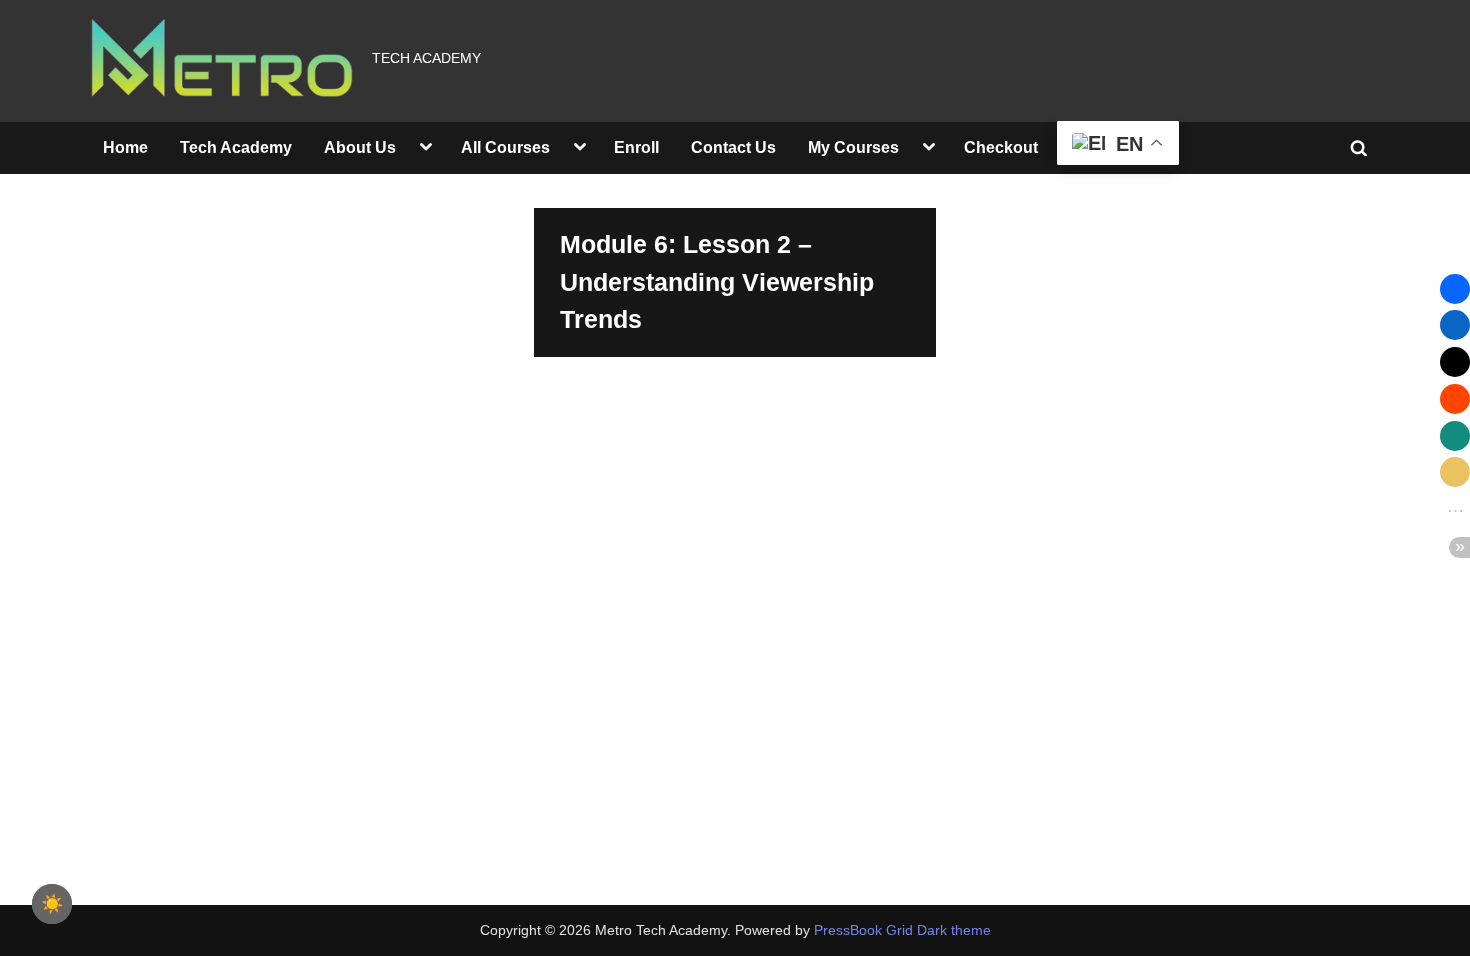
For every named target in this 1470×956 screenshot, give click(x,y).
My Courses (853, 147)
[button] (1455, 289)
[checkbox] (52, 904)
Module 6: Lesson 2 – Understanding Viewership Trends (717, 281)
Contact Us (733, 147)
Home (125, 147)
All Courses (505, 147)
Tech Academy (236, 147)
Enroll (636, 147)
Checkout (1001, 147)
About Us (360, 147)
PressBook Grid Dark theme (902, 930)
